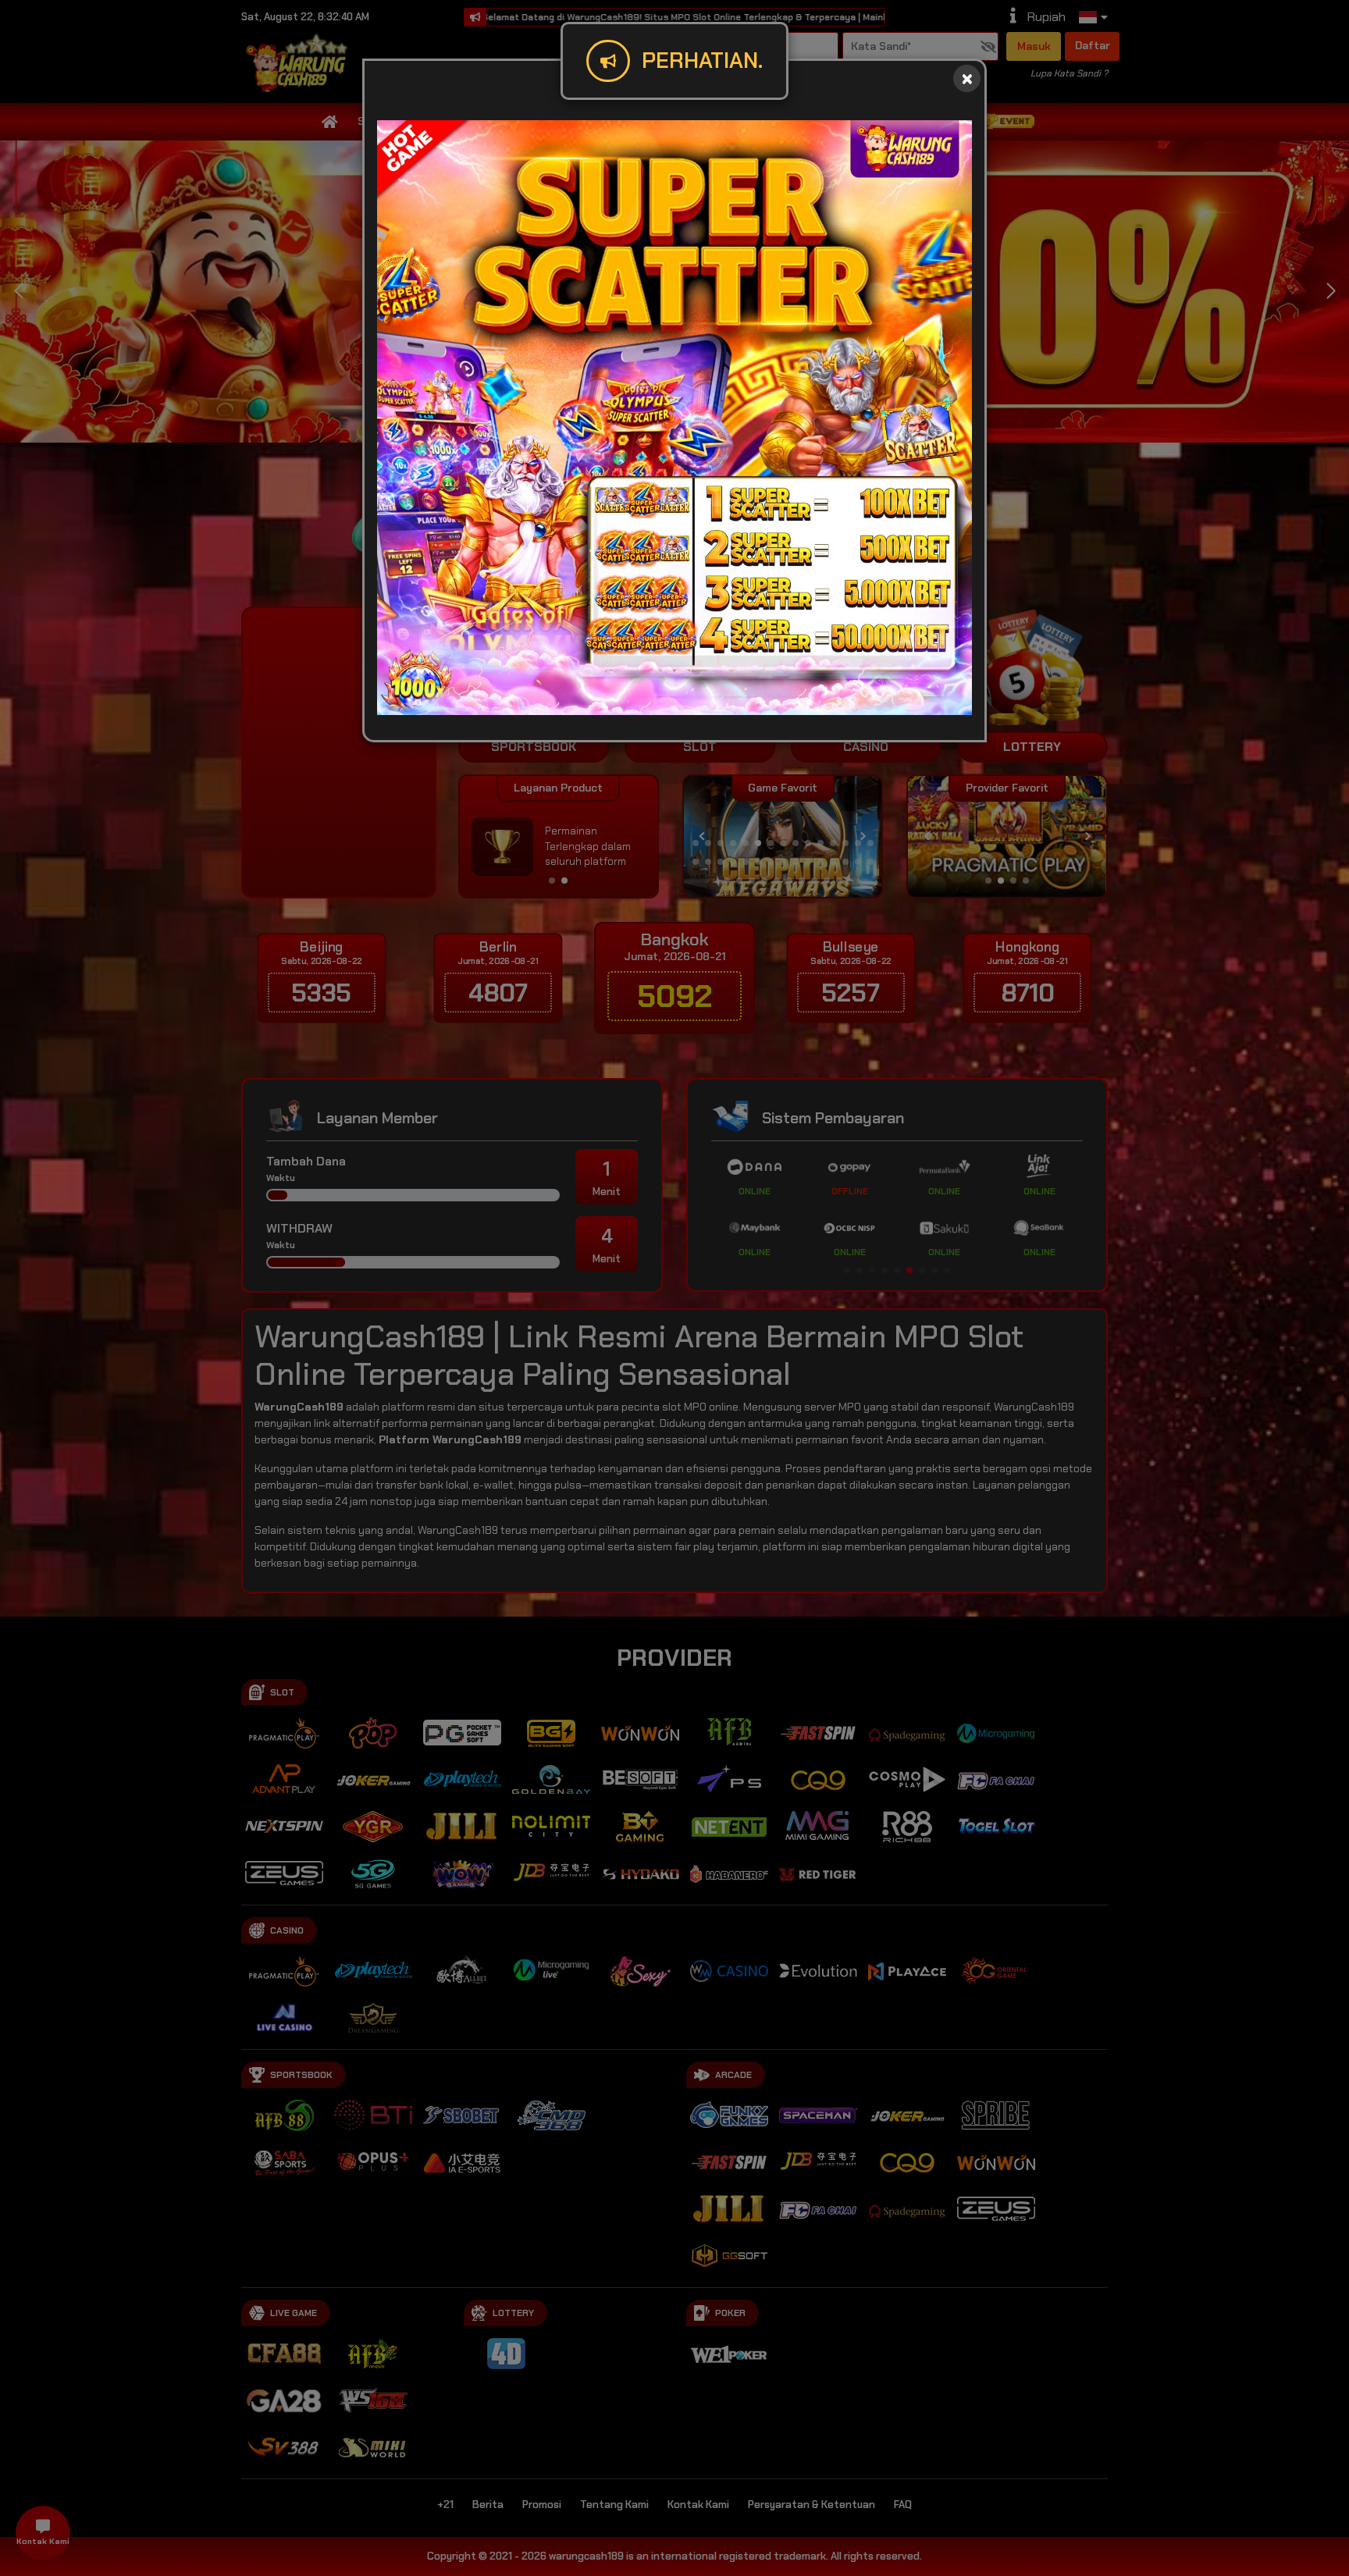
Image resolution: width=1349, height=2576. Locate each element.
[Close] (967, 78)
